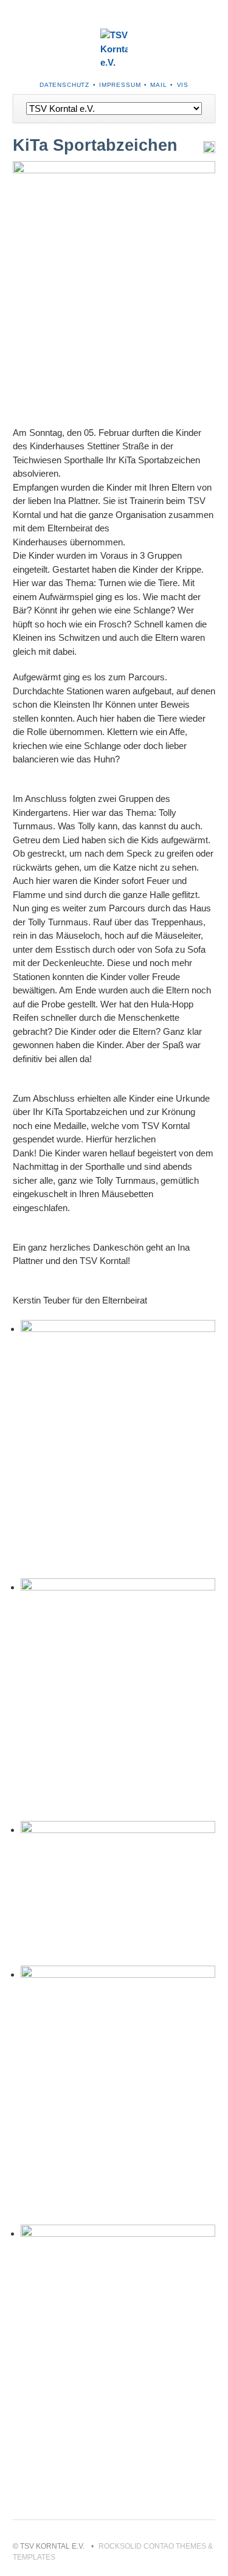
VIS (183, 85)
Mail (158, 85)
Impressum (120, 85)
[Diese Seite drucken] (209, 150)
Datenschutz (64, 85)
